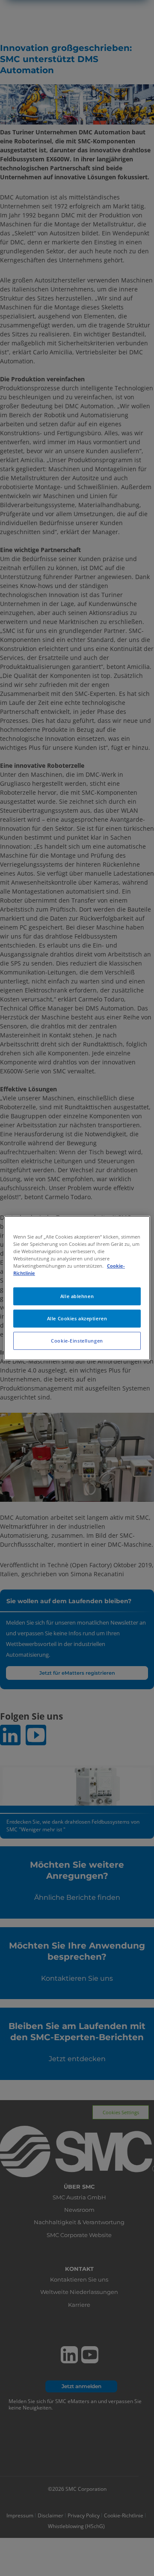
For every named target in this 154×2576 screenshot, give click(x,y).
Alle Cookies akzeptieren (77, 1318)
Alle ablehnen (77, 1296)
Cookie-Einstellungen (77, 1341)
